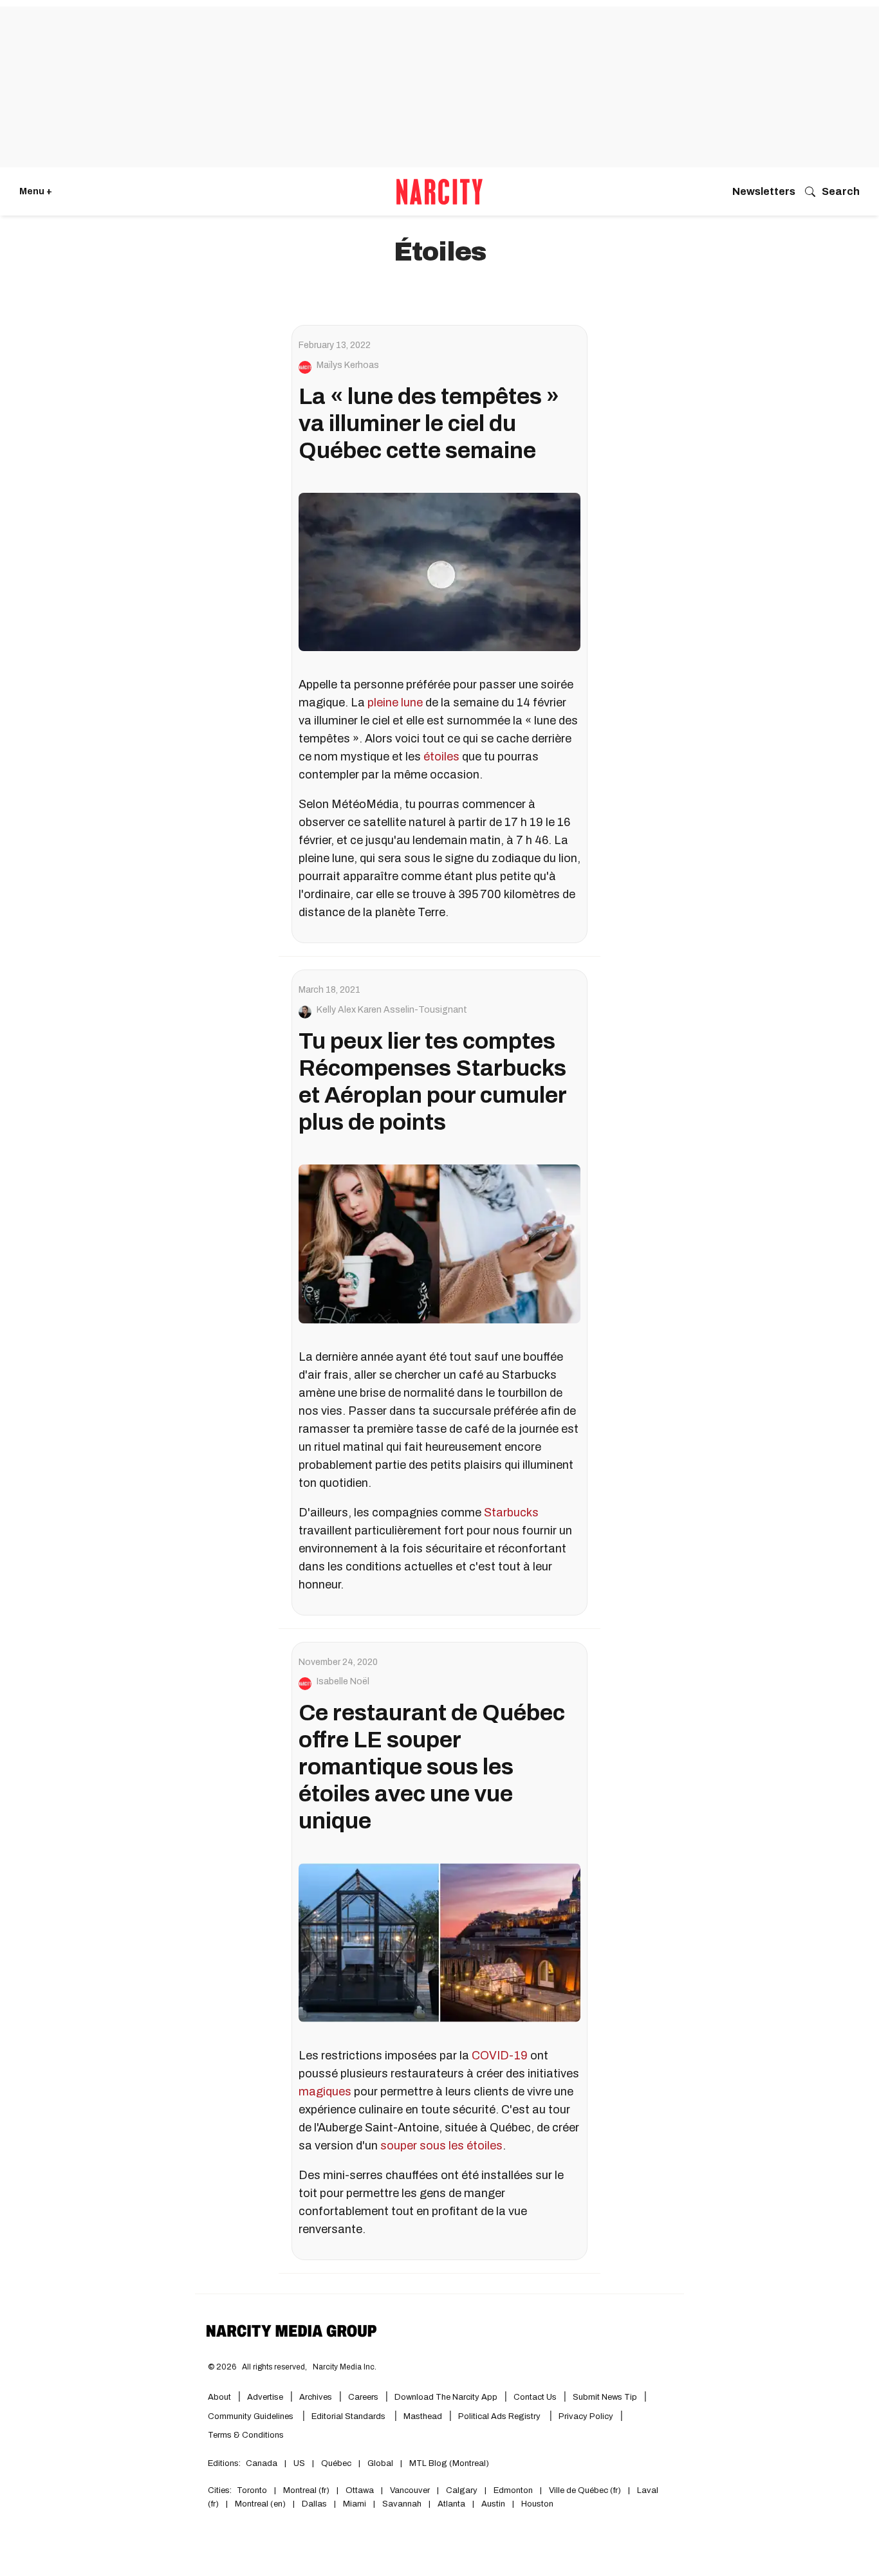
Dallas (314, 2504)
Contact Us (535, 2397)
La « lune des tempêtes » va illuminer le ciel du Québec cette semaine (429, 423)
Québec (336, 2463)
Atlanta (451, 2504)
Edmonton (513, 2490)
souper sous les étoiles (441, 2146)
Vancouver (410, 2490)
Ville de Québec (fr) (585, 2490)
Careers (363, 2397)
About (219, 2397)
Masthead (423, 2416)
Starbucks (511, 1513)
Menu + (36, 191)
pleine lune (395, 703)
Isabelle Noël (343, 1682)
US (299, 2463)
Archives (316, 2397)
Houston (537, 2504)
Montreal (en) (260, 2504)
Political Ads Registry (500, 2416)
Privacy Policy (586, 2416)
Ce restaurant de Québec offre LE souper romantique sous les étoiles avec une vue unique (432, 1767)
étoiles (441, 757)
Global (380, 2463)
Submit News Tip (605, 2397)
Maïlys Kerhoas (348, 365)
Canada (262, 2463)
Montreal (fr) (306, 2490)
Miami (355, 2504)
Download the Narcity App (446, 2397)
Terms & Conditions (246, 2435)
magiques (325, 2092)
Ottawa (360, 2490)
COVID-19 (500, 2056)
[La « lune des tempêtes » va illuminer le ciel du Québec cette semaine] (439, 572)
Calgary (462, 2490)
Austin (493, 2504)
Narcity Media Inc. (345, 2367)
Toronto (252, 2490)
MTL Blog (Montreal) (449, 2463)
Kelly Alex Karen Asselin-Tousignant (392, 1010)
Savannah (402, 2504)
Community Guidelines (252, 2416)
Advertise (265, 2397)
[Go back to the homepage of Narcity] (439, 192)
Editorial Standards (349, 2416)
